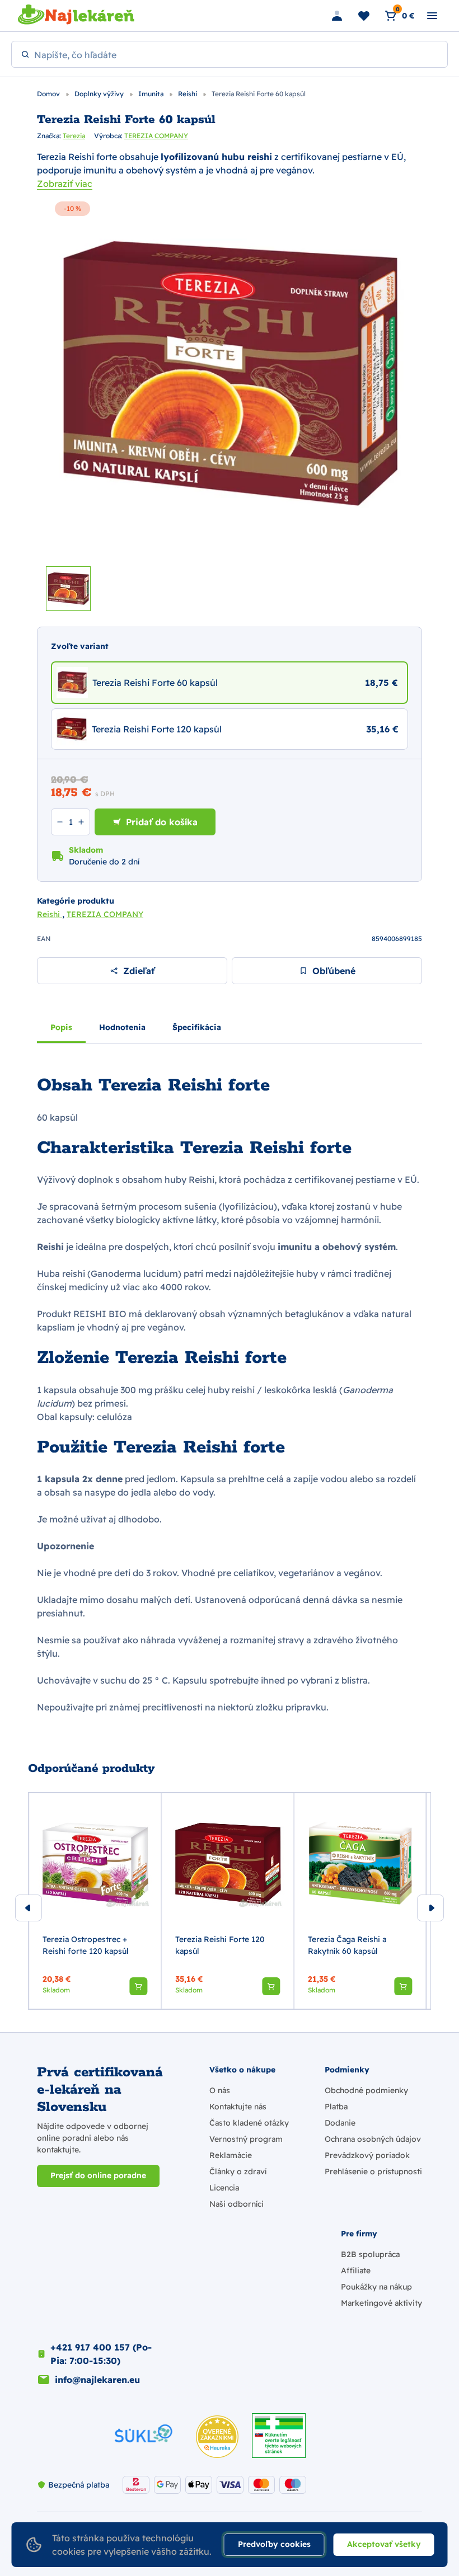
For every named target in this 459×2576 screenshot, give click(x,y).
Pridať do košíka (162, 822)
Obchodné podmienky (366, 2090)
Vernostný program (246, 2139)
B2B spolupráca (370, 2254)
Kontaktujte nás (238, 2107)
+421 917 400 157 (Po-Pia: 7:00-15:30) (101, 2354)
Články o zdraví (238, 2171)
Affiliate (356, 2271)
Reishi (188, 94)
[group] (95, 1901)
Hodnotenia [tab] (122, 1027)
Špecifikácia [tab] (197, 1027)
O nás (220, 2090)
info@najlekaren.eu (97, 2380)
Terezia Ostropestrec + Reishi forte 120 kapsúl (86, 1945)
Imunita (152, 94)
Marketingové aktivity (381, 2303)
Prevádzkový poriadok (367, 2155)
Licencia (224, 2188)
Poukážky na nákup (376, 2287)
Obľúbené (334, 971)
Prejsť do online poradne (98, 2175)
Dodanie (340, 2123)
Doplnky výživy (100, 94)
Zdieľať (139, 971)
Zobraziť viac (65, 184)
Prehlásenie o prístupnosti (373, 2171)
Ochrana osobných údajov (373, 2139)
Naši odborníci (236, 2204)
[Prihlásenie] (337, 16)
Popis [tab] (61, 1027)
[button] (138, 1986)
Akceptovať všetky (384, 2544)
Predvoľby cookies (274, 2544)
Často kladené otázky (249, 2123)
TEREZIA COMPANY (156, 136)
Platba (336, 2107)
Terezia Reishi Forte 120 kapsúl (220, 1945)
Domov (49, 94)
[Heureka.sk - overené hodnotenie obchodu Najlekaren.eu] (217, 2437)
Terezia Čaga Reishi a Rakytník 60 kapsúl (347, 1945)
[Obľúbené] (364, 16)
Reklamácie (231, 2155)
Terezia (74, 136)
